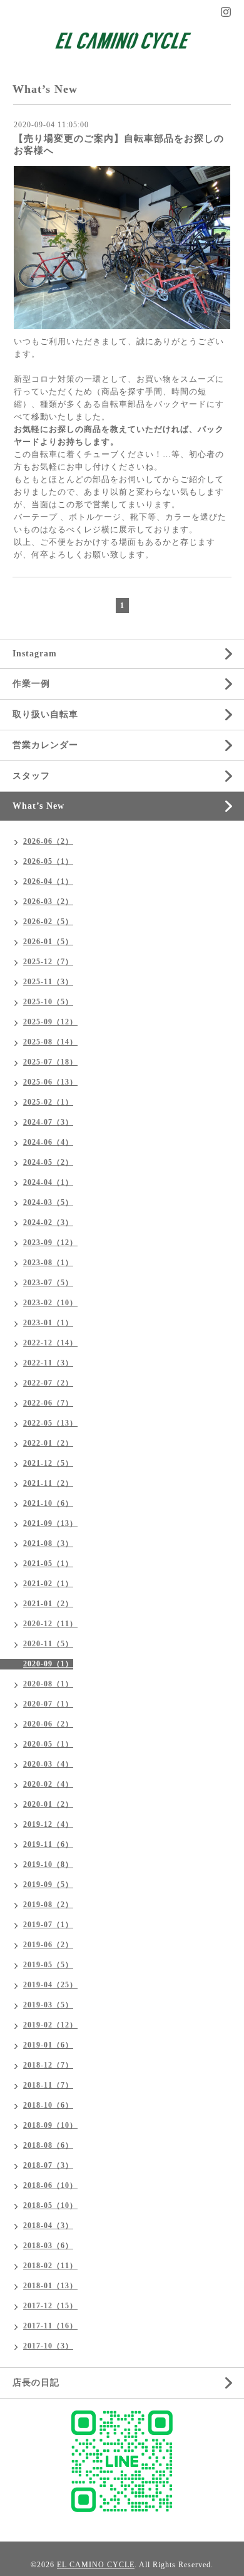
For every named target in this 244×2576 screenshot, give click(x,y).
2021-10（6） (48, 1503)
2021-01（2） (48, 1604)
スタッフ (31, 776)
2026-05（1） (48, 861)
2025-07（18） (50, 1062)
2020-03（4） (48, 1764)
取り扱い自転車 (45, 714)
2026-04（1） (48, 881)
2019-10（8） (48, 1864)
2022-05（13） (50, 1423)
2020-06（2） (48, 1724)
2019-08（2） (48, 1905)
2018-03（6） (48, 2246)
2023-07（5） (48, 1283)
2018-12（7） (48, 2065)
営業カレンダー (45, 745)
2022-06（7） (48, 1403)
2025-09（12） (50, 1022)
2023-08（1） (48, 1263)
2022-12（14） (50, 1343)
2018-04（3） (48, 2226)
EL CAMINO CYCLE (96, 2565)
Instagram (35, 654)
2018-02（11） (50, 2266)
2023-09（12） (50, 1243)
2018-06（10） (50, 2185)
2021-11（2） (48, 1483)
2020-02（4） (48, 1784)
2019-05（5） (48, 1965)
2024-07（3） (48, 1122)
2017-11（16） (50, 2326)
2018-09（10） (50, 2125)
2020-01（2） (48, 1804)
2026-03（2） (48, 902)
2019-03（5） (48, 2005)
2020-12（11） (50, 1624)
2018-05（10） (50, 2205)
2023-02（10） (50, 1303)
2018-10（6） (48, 2105)
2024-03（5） (48, 1202)
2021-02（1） (48, 1584)
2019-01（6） (48, 2045)
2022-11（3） (48, 1363)
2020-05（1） (48, 1744)
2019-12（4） (48, 1824)
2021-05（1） (48, 1564)
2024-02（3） (48, 1222)
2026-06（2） (48, 841)
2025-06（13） (50, 1082)
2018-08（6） (48, 2145)
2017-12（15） (50, 2306)
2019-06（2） (48, 1945)
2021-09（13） (50, 1523)
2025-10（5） (48, 1002)
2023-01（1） (48, 1323)
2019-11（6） (48, 1844)
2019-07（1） (48, 1925)
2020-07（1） (48, 1704)
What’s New (38, 806)
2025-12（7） (48, 962)
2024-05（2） (48, 1162)
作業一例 (31, 684)
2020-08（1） (48, 1684)
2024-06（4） (48, 1142)
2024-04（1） (48, 1182)
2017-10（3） (48, 2346)
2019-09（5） (48, 1885)
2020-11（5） (48, 1644)
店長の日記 (36, 2383)
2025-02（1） (48, 1102)
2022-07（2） (48, 1383)
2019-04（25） (50, 1985)
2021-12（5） (48, 1463)
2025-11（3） (48, 982)
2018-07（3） (48, 2165)
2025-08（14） (50, 1042)
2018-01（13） (50, 2286)
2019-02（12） (50, 2025)
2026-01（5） (48, 942)
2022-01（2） (48, 1443)
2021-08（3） (48, 1543)
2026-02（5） (48, 922)
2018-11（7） (48, 2085)
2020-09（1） (48, 1664)
